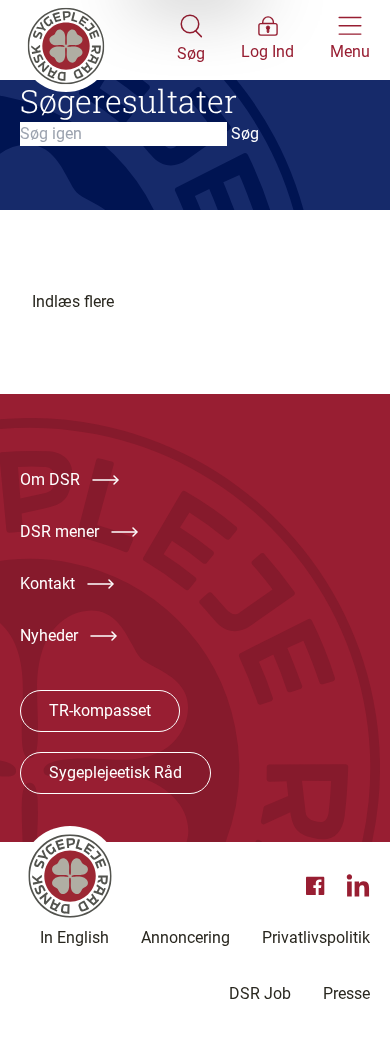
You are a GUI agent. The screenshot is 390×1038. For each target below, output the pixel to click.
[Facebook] (318, 886)
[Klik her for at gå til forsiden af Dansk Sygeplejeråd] (98, 40)
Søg (245, 133)
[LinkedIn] (358, 886)
